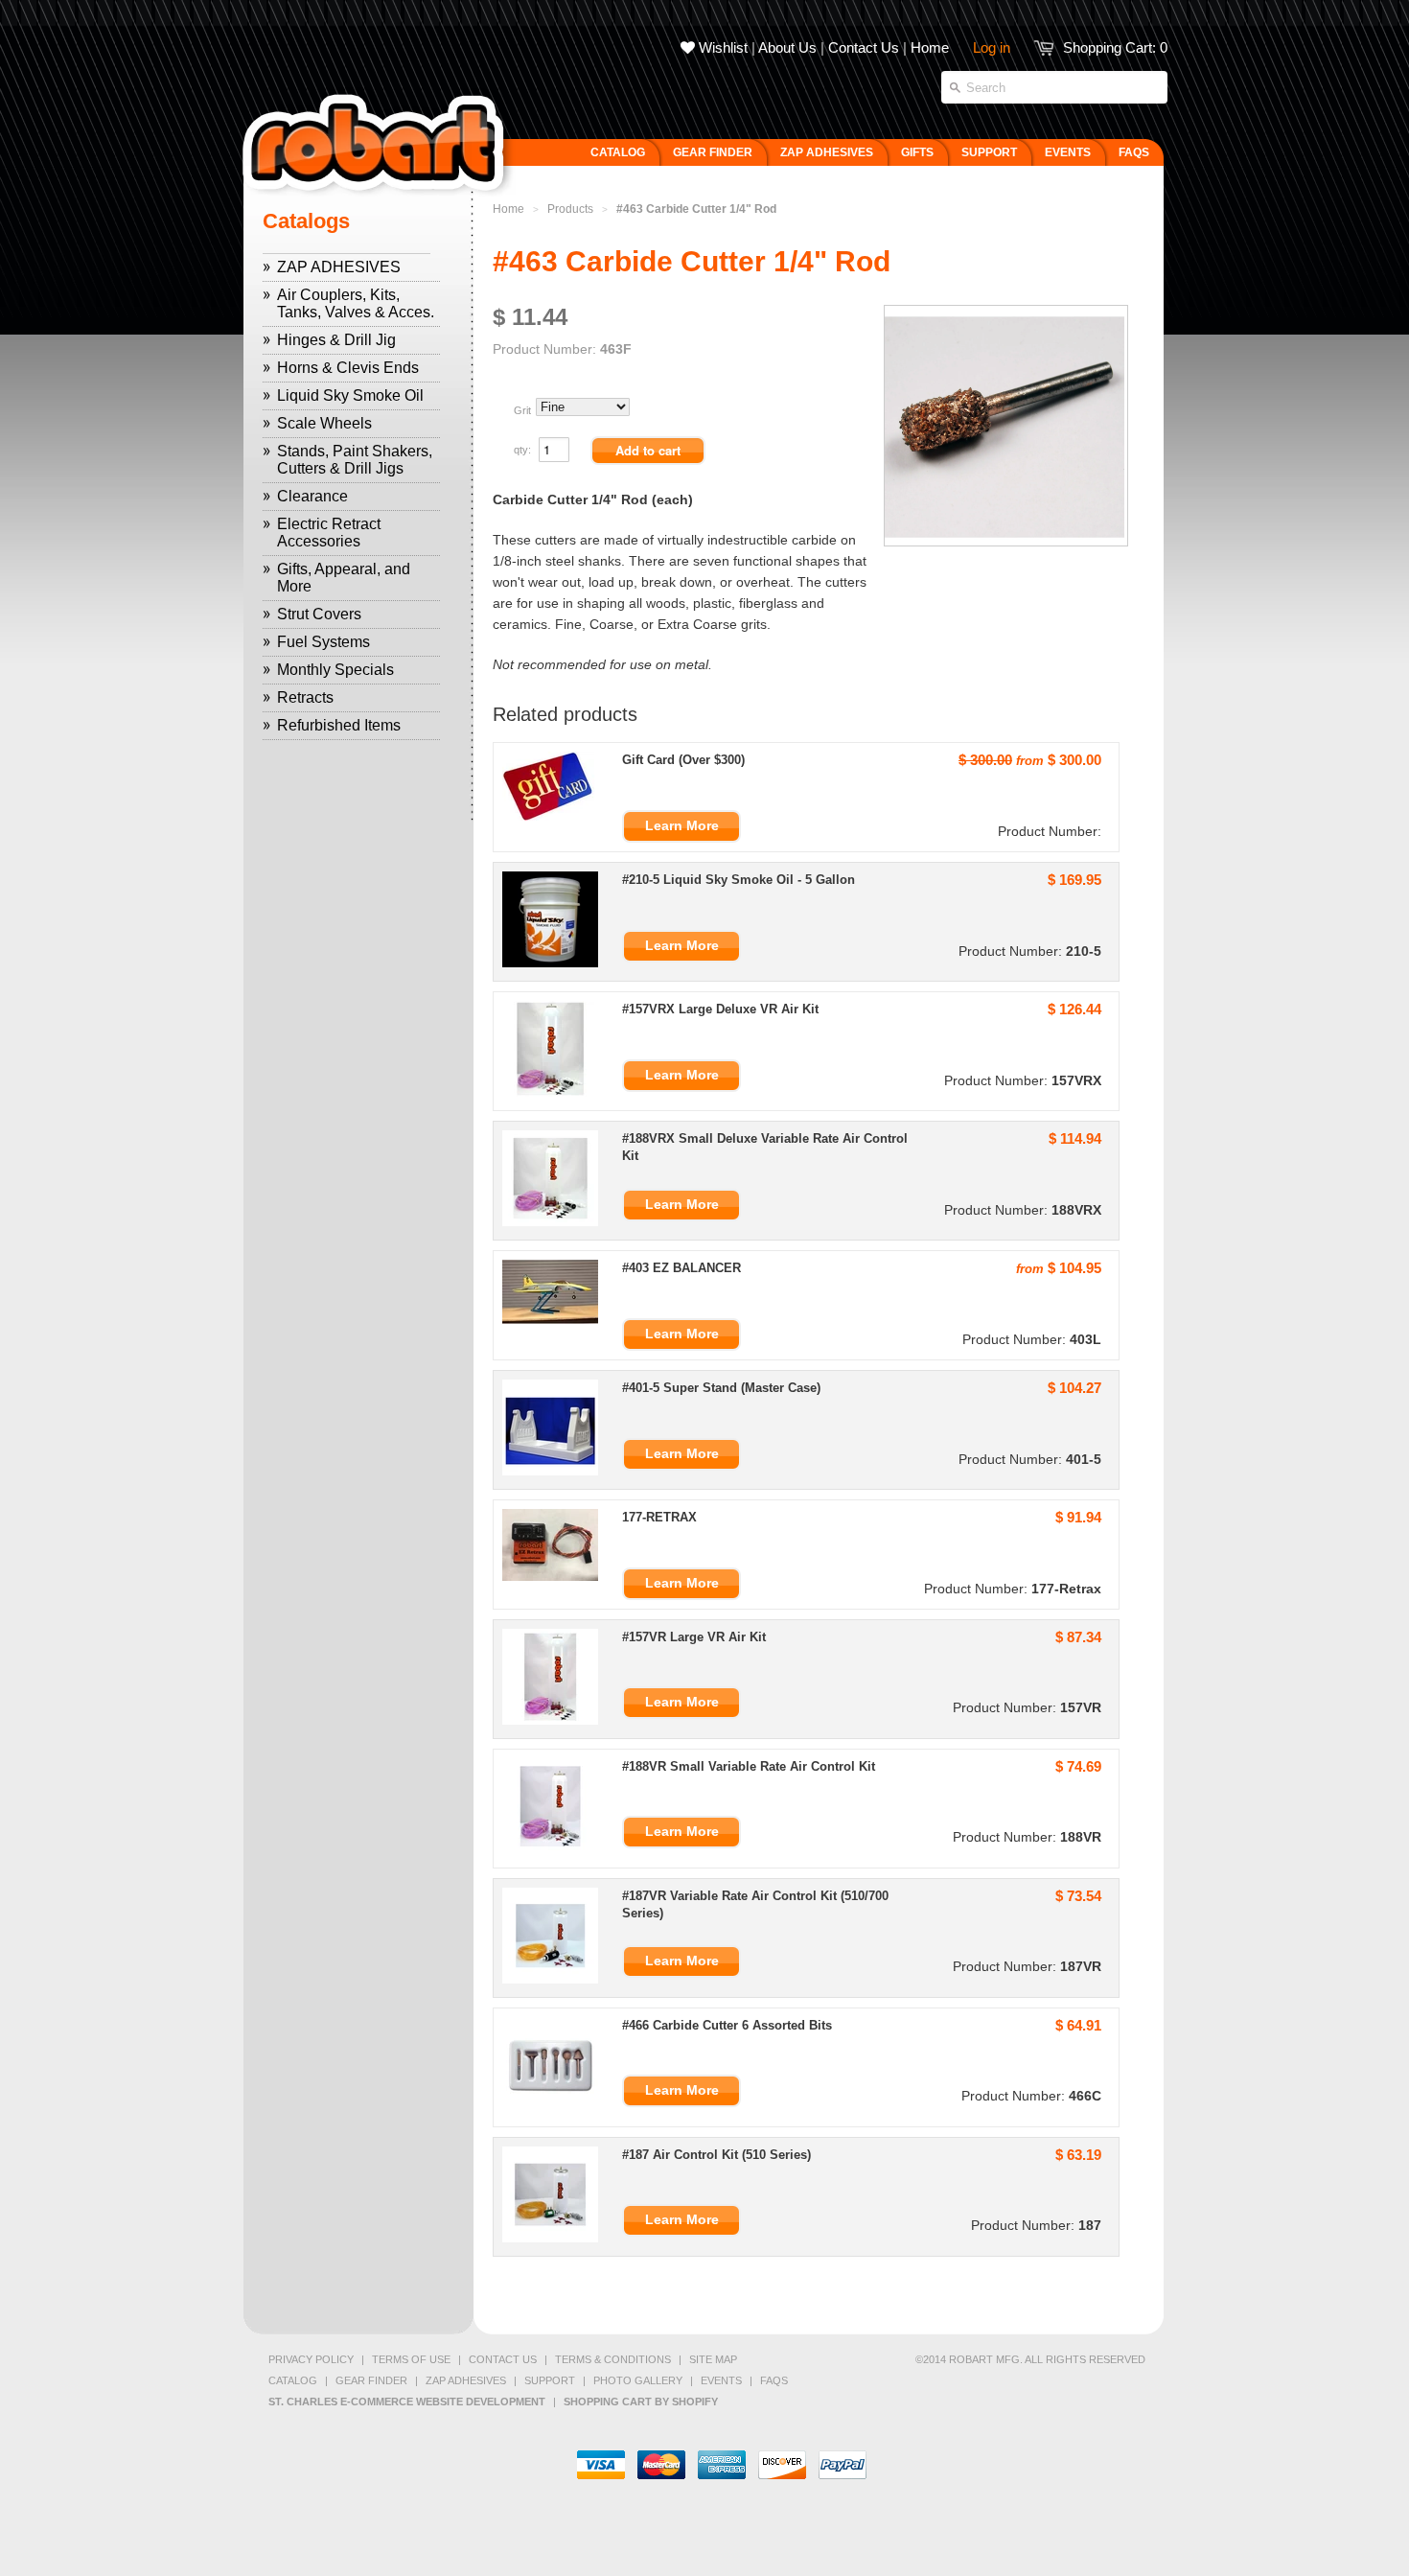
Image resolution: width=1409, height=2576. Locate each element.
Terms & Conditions (613, 2359)
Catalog (293, 2380)
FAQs (774, 2380)
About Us (787, 47)
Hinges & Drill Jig (336, 340)
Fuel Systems (323, 642)
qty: (524, 450)
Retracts (305, 697)
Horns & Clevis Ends (348, 368)
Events (721, 2380)
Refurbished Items (339, 725)
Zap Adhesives (466, 2380)
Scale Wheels (324, 423)
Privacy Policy (311, 2359)
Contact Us (864, 47)
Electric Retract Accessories (329, 533)
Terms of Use (411, 2359)
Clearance (312, 496)
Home (930, 47)
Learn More (682, 825)
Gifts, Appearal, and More (344, 578)
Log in (992, 47)
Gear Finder (371, 2380)
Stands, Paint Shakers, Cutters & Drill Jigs (355, 460)
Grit (522, 410)
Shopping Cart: (1115, 47)
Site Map (713, 2359)
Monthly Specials (335, 670)
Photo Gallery (638, 2380)
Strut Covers (319, 614)
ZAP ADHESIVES (339, 267)
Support (550, 2380)
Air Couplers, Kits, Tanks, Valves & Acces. (356, 303)
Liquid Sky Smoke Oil (350, 395)
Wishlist (721, 47)
